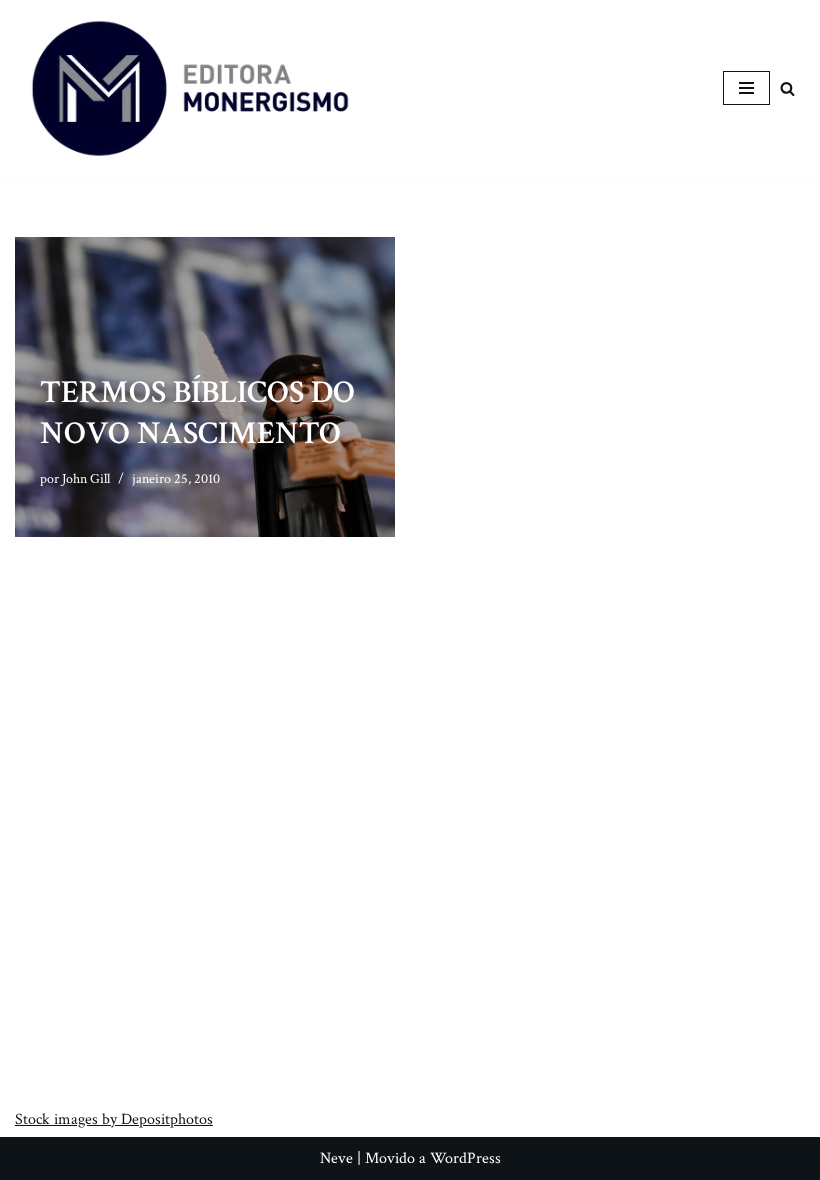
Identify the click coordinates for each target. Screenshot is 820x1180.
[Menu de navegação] (746, 88)
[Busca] (787, 88)
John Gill (86, 478)
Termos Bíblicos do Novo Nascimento (197, 413)
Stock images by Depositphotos (114, 1119)
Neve (336, 1158)
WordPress (465, 1158)
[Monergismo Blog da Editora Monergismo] (190, 88)
